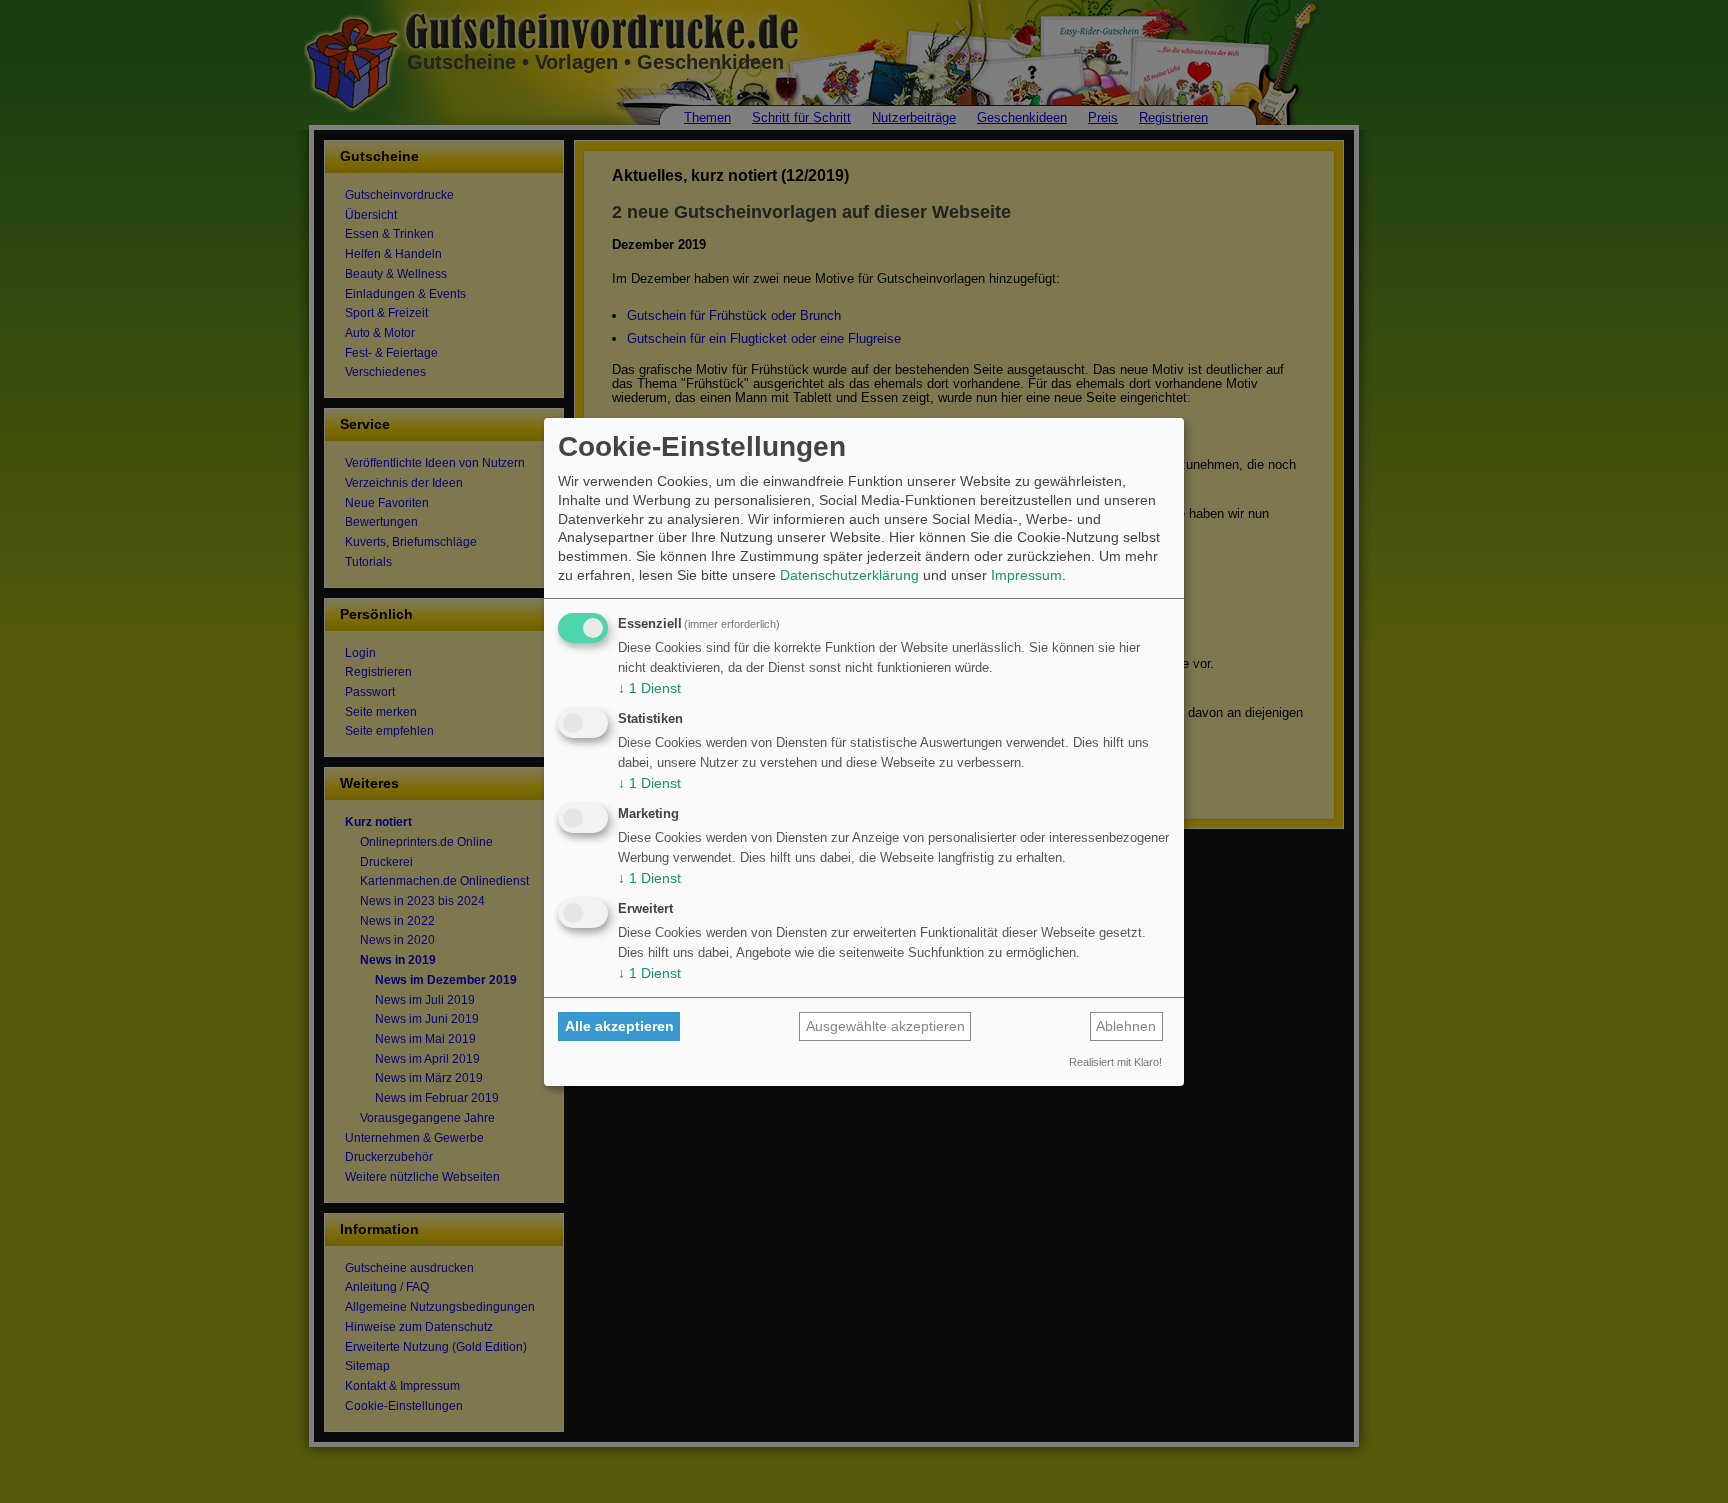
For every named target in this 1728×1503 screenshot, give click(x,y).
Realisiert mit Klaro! (1115, 1062)
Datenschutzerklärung (849, 575)
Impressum (1026, 575)
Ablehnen (1126, 1026)
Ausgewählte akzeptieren (885, 1026)
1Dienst (649, 688)
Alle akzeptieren (619, 1026)
